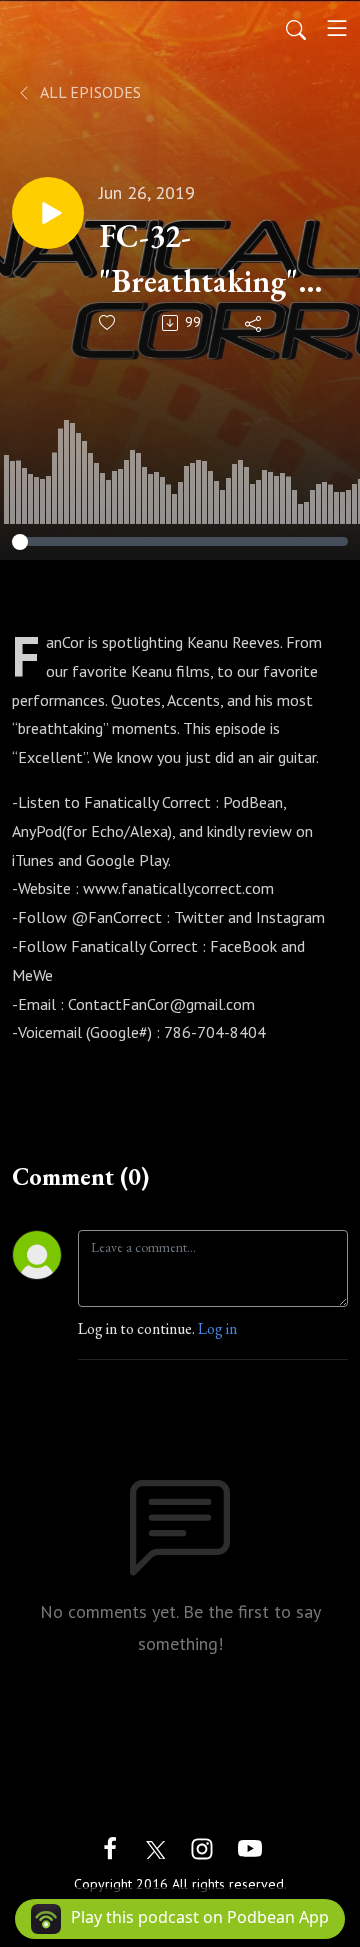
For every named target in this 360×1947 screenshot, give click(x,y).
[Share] (254, 323)
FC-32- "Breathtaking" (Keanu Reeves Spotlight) (198, 259)
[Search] (296, 28)
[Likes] (108, 322)
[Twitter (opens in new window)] (156, 1846)
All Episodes (89, 92)
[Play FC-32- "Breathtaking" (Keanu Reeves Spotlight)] (48, 213)
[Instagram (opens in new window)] (202, 1846)
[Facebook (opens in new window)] (110, 1846)
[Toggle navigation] (337, 28)
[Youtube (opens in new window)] (250, 1846)
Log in (217, 1328)
